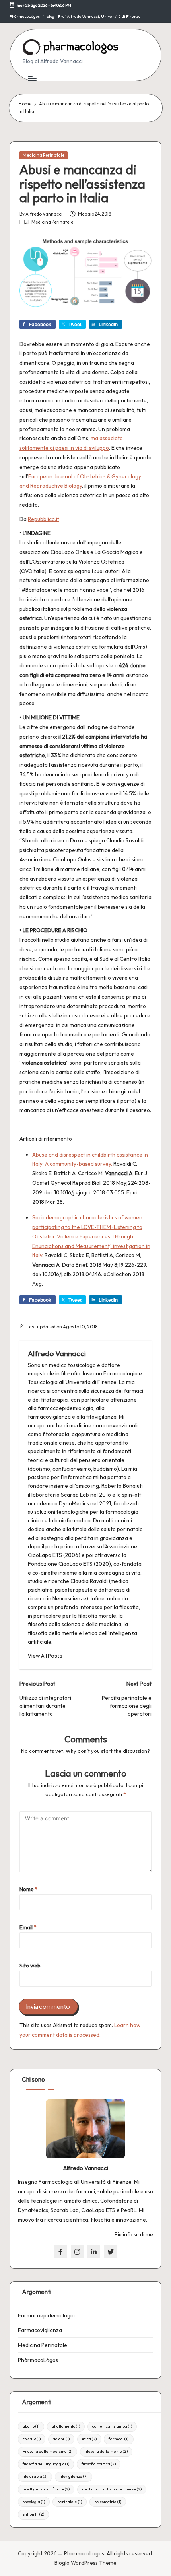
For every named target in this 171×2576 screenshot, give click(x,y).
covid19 (32, 2439)
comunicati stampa (112, 2426)
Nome (29, 1889)
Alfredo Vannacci (57, 1353)
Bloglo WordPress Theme (85, 2563)
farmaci (119, 2439)
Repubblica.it (44, 519)
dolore (61, 2439)
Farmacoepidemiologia (46, 2315)
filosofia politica (99, 2464)
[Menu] (32, 78)
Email (28, 1927)
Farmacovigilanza (40, 2330)
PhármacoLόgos (38, 2360)
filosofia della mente (106, 2451)
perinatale (70, 2502)
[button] (45, 1656)
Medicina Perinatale (44, 155)
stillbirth (33, 2514)
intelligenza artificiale (46, 2489)
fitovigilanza (74, 2476)
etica (89, 2439)
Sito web (30, 1966)
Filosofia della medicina (48, 2451)
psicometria (108, 2502)
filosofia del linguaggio (46, 2464)
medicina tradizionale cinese (112, 2489)
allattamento (66, 2426)
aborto (31, 2426)
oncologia (34, 2502)
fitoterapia (35, 2476)
